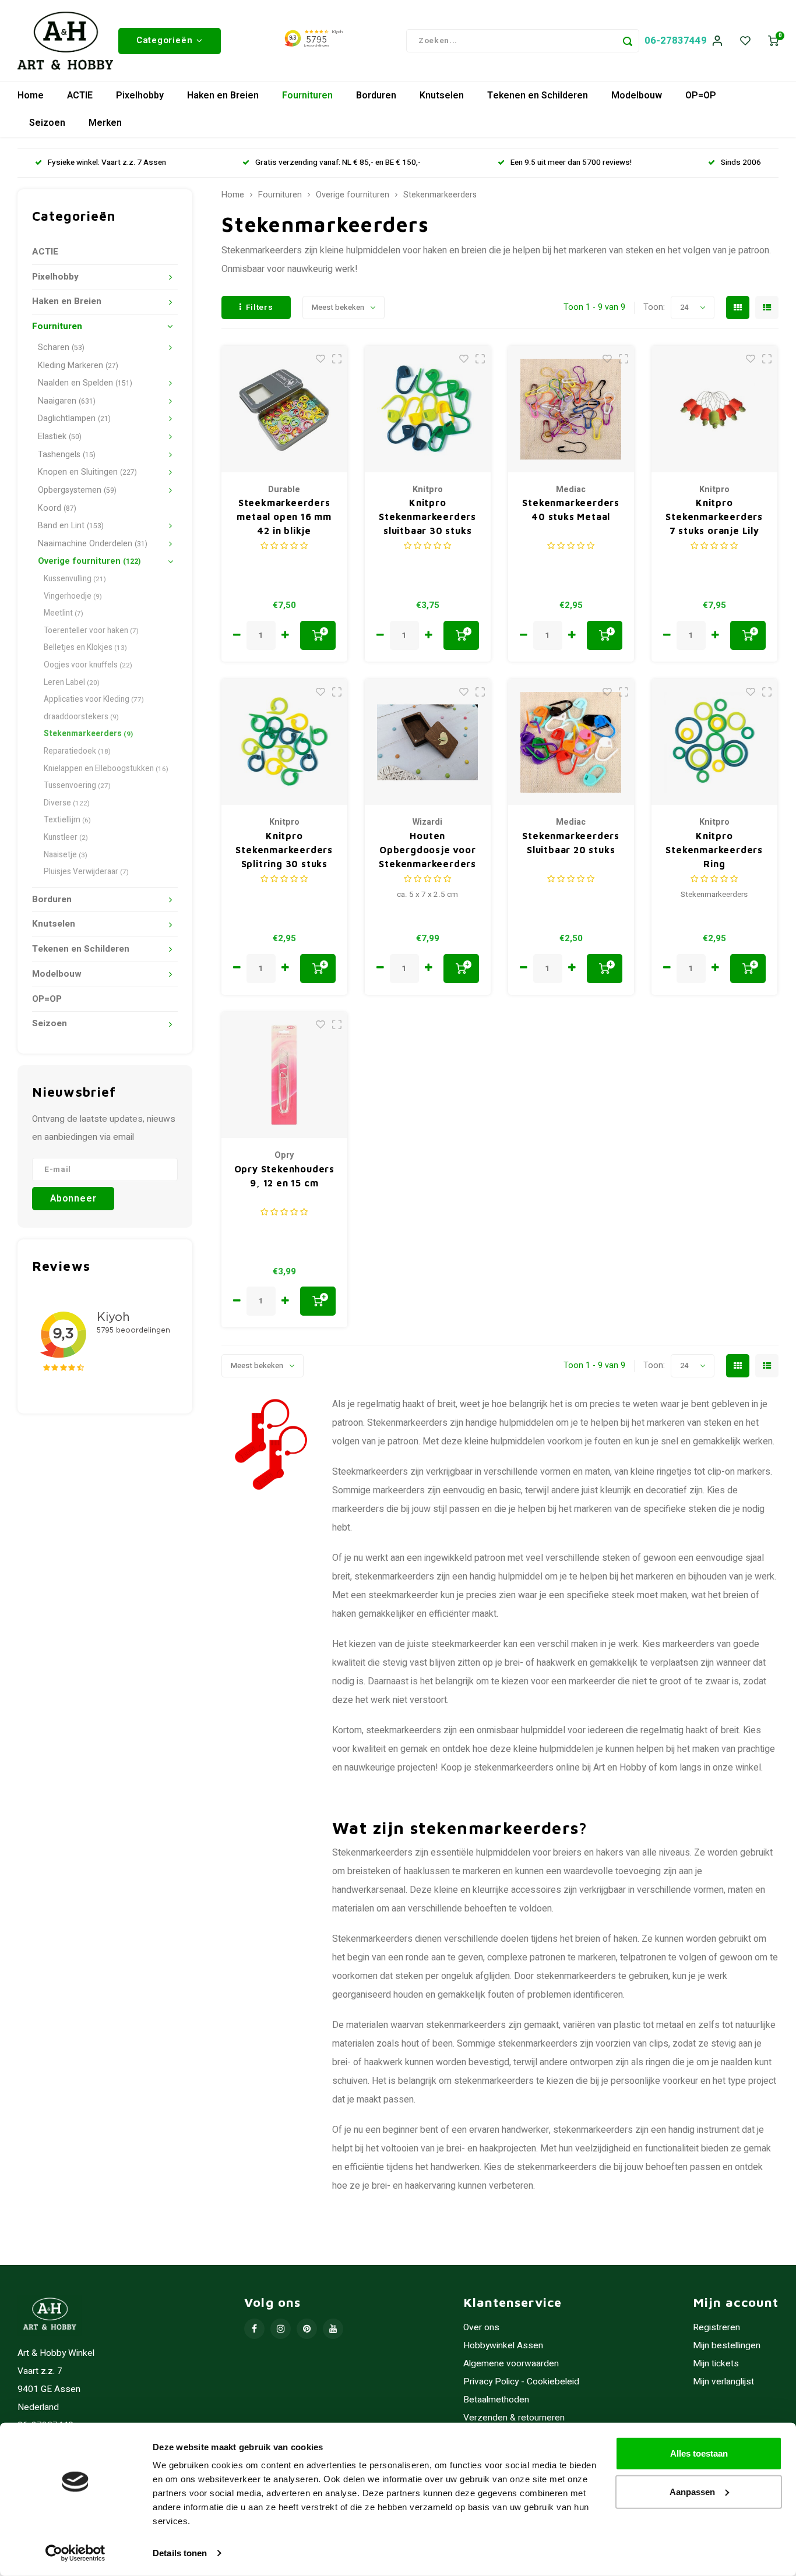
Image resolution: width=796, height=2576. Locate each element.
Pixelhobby (140, 96)
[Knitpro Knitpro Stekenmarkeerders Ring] (715, 742)
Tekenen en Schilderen (538, 96)
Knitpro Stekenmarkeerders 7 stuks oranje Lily (714, 517)
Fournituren (307, 96)
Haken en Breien (223, 96)
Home (31, 96)
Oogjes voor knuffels (88, 665)
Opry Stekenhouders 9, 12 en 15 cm (284, 1176)
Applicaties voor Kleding (94, 699)
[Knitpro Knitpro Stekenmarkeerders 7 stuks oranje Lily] (715, 409)
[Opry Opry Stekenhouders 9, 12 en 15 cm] (285, 1075)
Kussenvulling (75, 579)
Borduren (376, 96)
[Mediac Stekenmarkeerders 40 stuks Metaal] (571, 409)
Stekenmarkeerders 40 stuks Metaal (571, 510)
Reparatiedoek (77, 751)
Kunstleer (66, 838)
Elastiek (60, 437)
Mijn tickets (716, 2364)
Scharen (61, 347)
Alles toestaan (699, 2453)
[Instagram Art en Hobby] (281, 2329)
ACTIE (80, 96)
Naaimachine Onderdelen (93, 544)
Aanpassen (692, 2491)
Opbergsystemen (77, 490)
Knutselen (442, 96)
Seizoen (47, 123)
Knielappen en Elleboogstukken (106, 769)
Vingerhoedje (73, 596)
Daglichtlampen (74, 418)
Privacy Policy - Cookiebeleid (521, 2382)
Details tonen (180, 2553)
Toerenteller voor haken (91, 631)
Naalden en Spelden (85, 383)
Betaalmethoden (496, 2400)
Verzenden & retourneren (514, 2418)
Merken (105, 123)
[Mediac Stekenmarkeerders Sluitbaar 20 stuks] (571, 742)
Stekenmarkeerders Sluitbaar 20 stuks (571, 843)
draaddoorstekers (81, 717)
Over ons (481, 2328)
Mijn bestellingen (727, 2346)
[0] (773, 41)
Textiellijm (67, 820)
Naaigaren (67, 401)
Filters (260, 308)
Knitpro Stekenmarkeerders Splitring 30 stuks (284, 850)
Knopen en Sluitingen (87, 472)
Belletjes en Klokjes (85, 648)
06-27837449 (676, 40)
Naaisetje (66, 855)
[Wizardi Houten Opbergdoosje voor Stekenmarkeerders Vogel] (428, 742)
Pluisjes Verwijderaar (86, 872)
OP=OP (701, 96)
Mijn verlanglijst (723, 2382)
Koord (57, 508)
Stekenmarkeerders (88, 734)
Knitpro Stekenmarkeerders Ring (714, 850)
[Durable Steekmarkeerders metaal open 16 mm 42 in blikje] (285, 409)
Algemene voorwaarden (511, 2364)
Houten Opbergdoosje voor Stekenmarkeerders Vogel (427, 851)
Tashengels (67, 455)
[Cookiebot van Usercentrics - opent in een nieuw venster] (75, 2553)
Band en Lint (71, 526)
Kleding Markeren (78, 365)
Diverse (67, 803)
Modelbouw (637, 96)
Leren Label (72, 683)
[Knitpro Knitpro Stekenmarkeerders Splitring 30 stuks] (285, 742)
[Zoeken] (628, 41)
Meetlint (64, 613)
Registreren (716, 2328)
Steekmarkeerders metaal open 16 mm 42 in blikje (284, 517)
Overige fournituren (89, 561)
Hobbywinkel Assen (503, 2346)
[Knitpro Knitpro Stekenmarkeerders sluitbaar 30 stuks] (428, 409)
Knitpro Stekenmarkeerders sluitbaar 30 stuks (427, 517)
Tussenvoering (77, 786)
